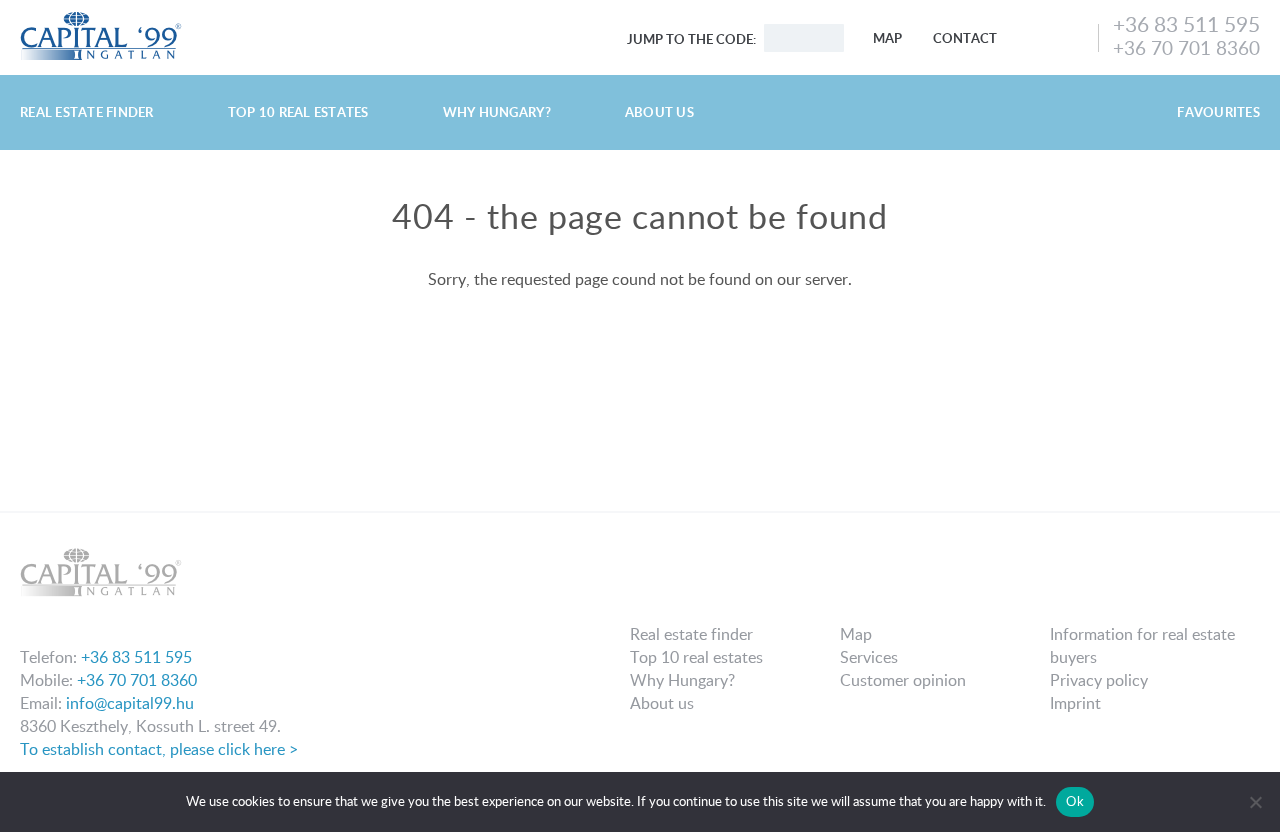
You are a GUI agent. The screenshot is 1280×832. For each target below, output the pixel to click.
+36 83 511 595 (1186, 24)
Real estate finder (87, 112)
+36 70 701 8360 (1186, 47)
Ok (1075, 801)
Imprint (1075, 703)
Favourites (1218, 112)
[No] (1255, 802)
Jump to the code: (691, 39)
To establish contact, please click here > (159, 749)
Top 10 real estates (298, 112)
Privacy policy (1099, 680)
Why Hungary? (497, 112)
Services (869, 657)
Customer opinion (903, 680)
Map (887, 38)
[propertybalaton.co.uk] (101, 18)
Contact (965, 38)
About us (659, 112)
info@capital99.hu (130, 703)
